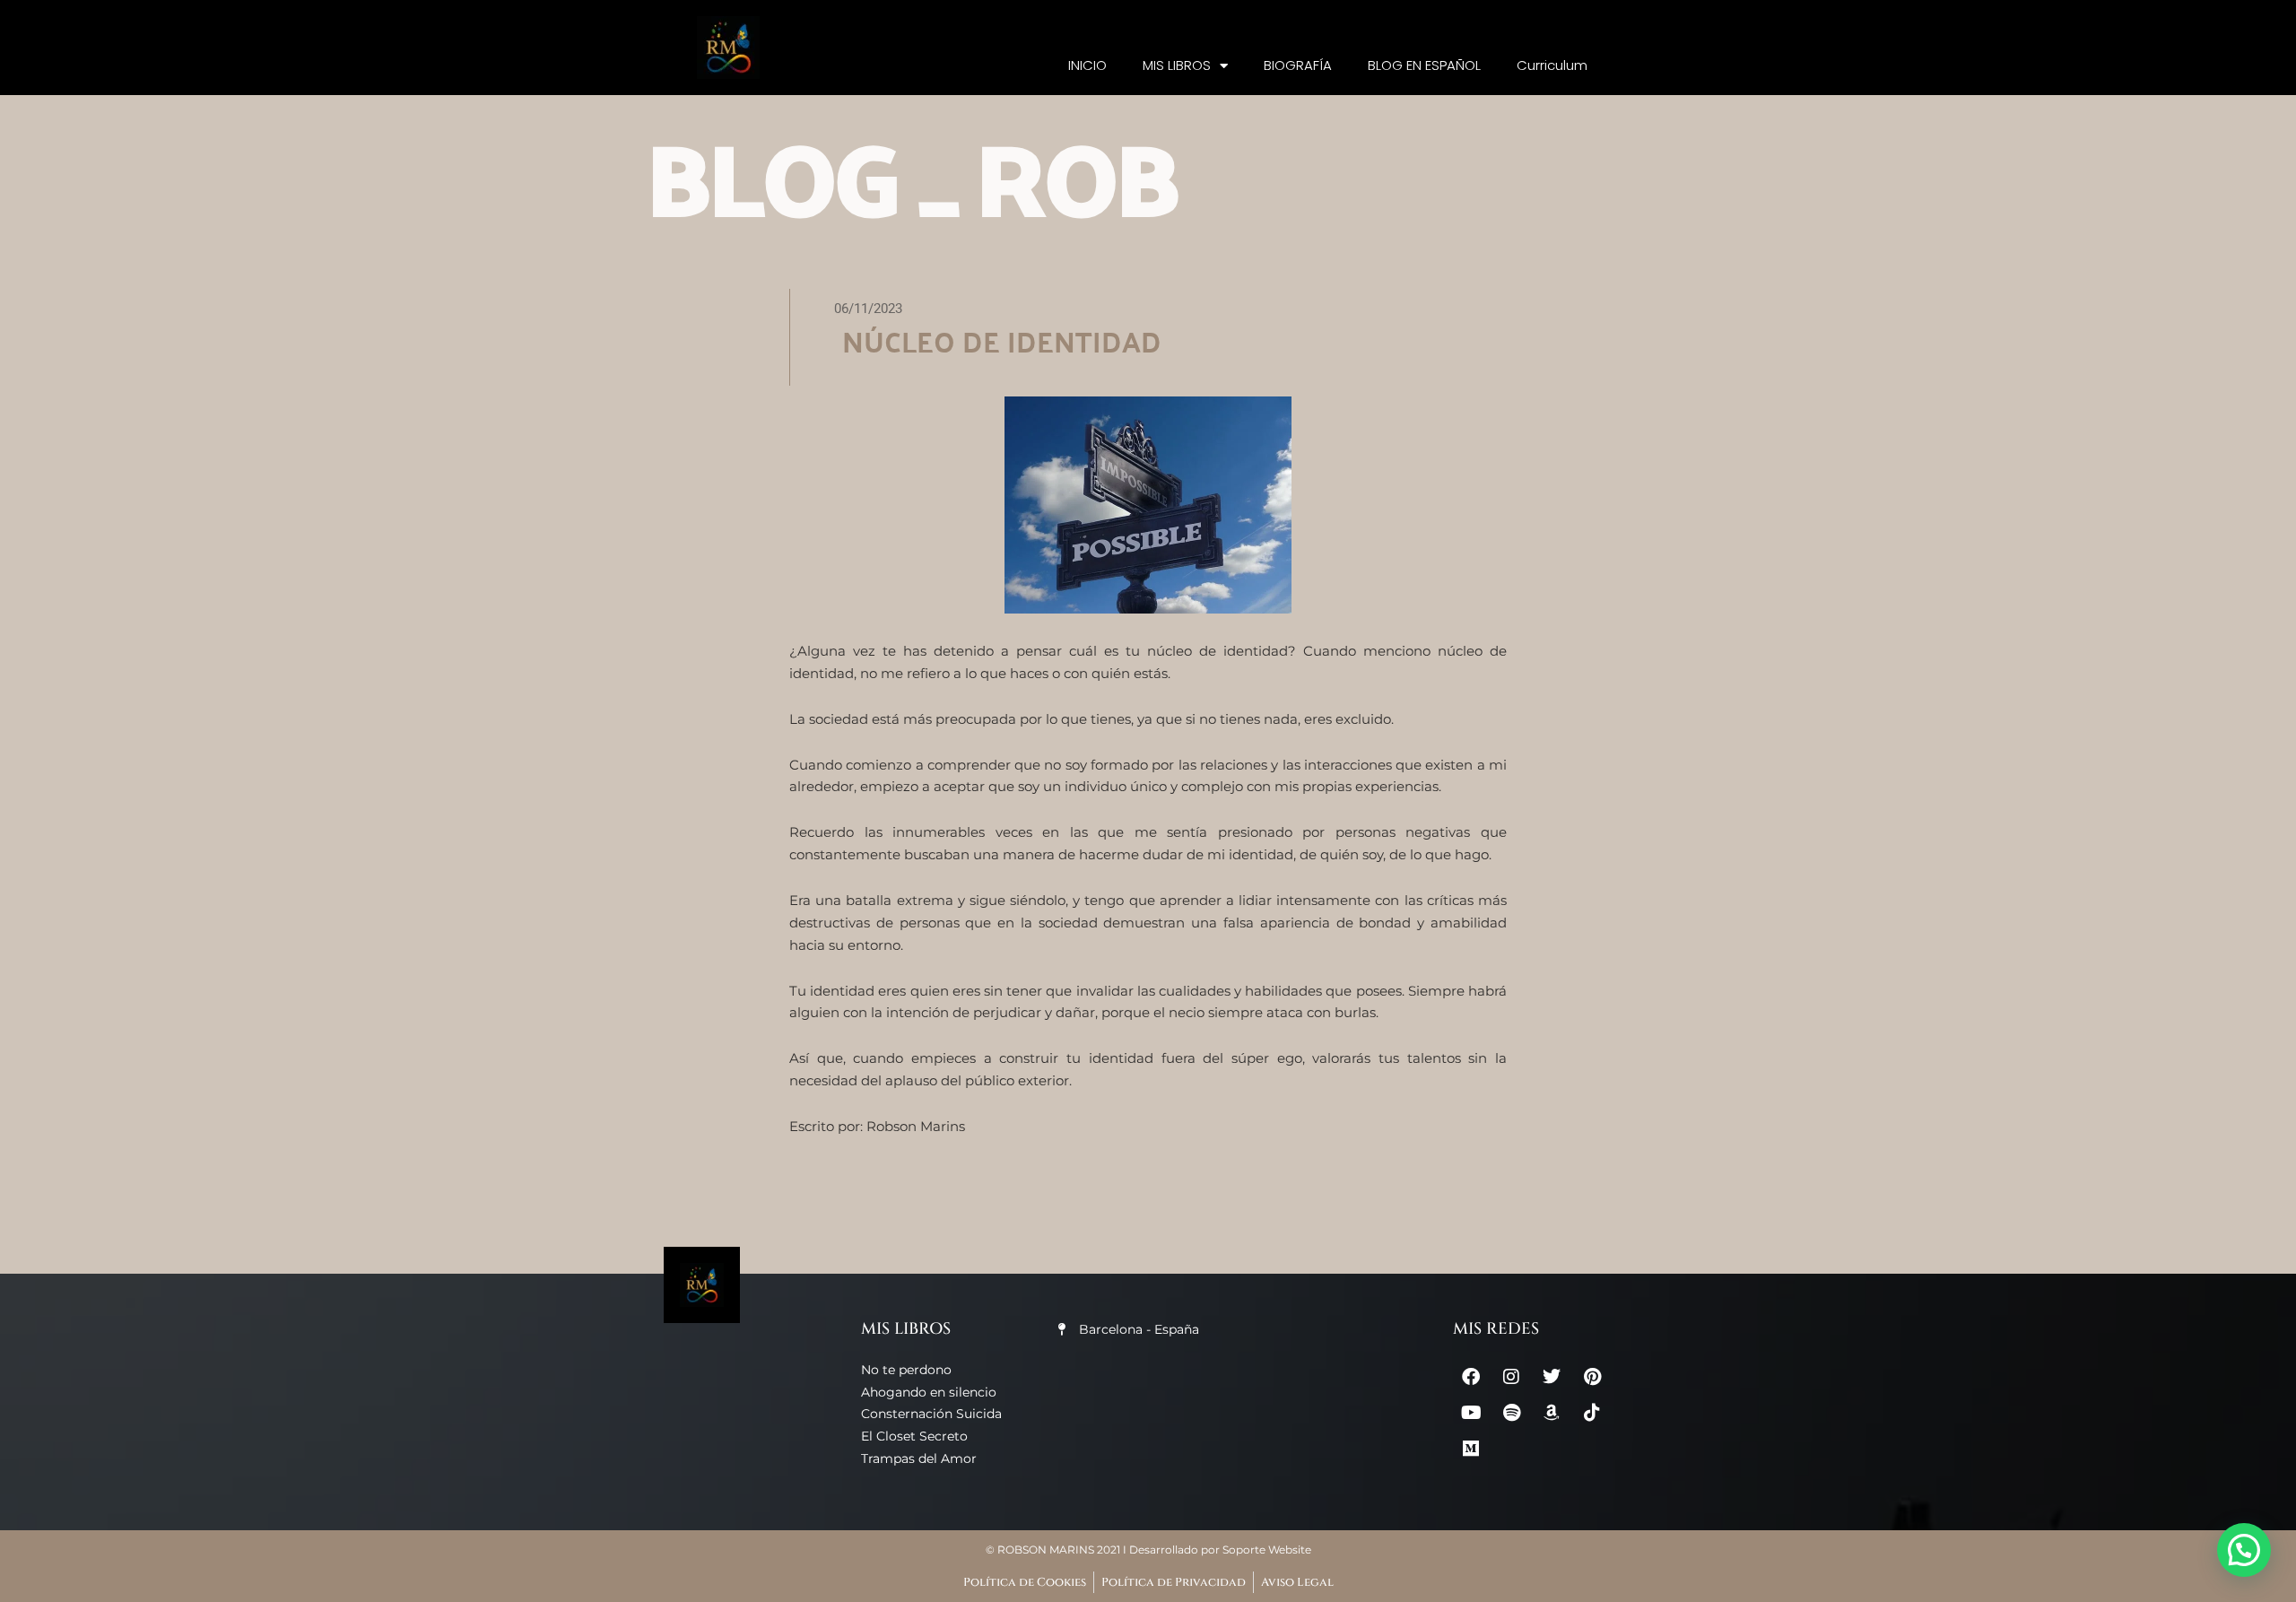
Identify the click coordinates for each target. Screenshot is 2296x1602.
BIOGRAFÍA (1298, 65)
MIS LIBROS (1177, 65)
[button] (2244, 1550)
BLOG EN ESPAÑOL (1424, 65)
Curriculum (1552, 65)
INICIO (1087, 65)
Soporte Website (1267, 1550)
